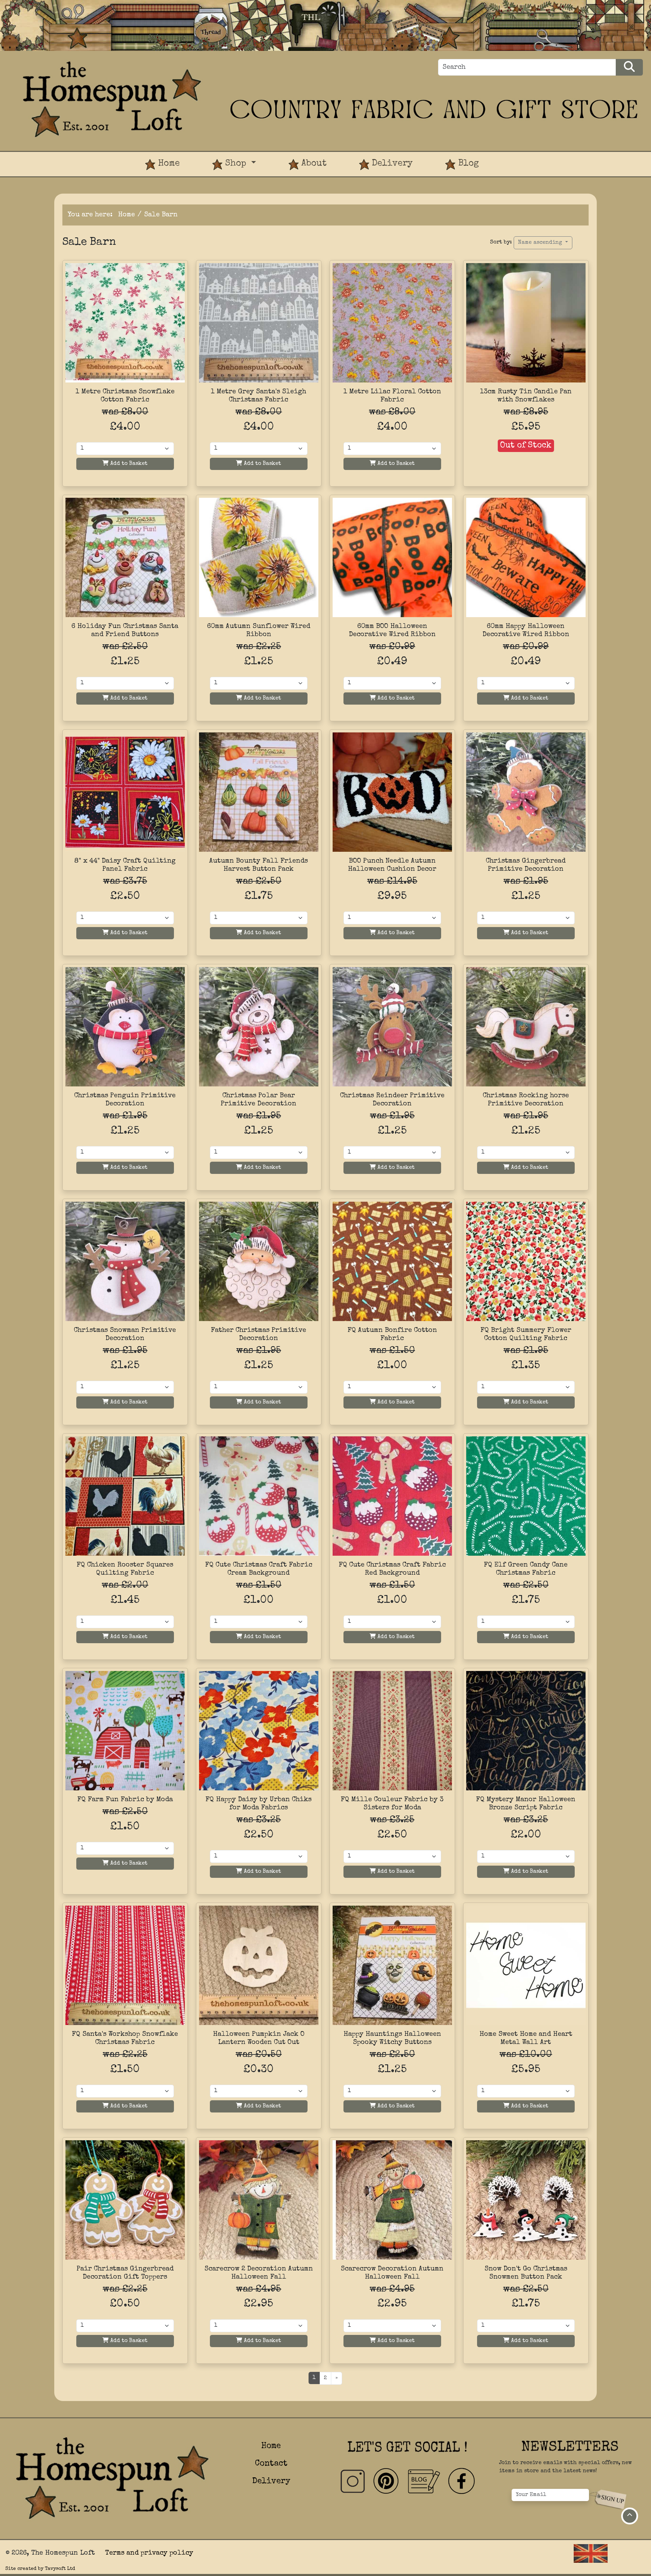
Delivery (391, 164)
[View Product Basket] (511, 157)
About (313, 164)
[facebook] (461, 2481)
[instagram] (353, 2481)
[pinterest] (387, 2481)
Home (167, 164)
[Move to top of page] (630, 2516)
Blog (467, 164)
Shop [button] (236, 164)
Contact (271, 2464)
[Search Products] (629, 67)
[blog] (424, 2481)
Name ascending (541, 243)
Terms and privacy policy (149, 2553)
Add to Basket (128, 464)
